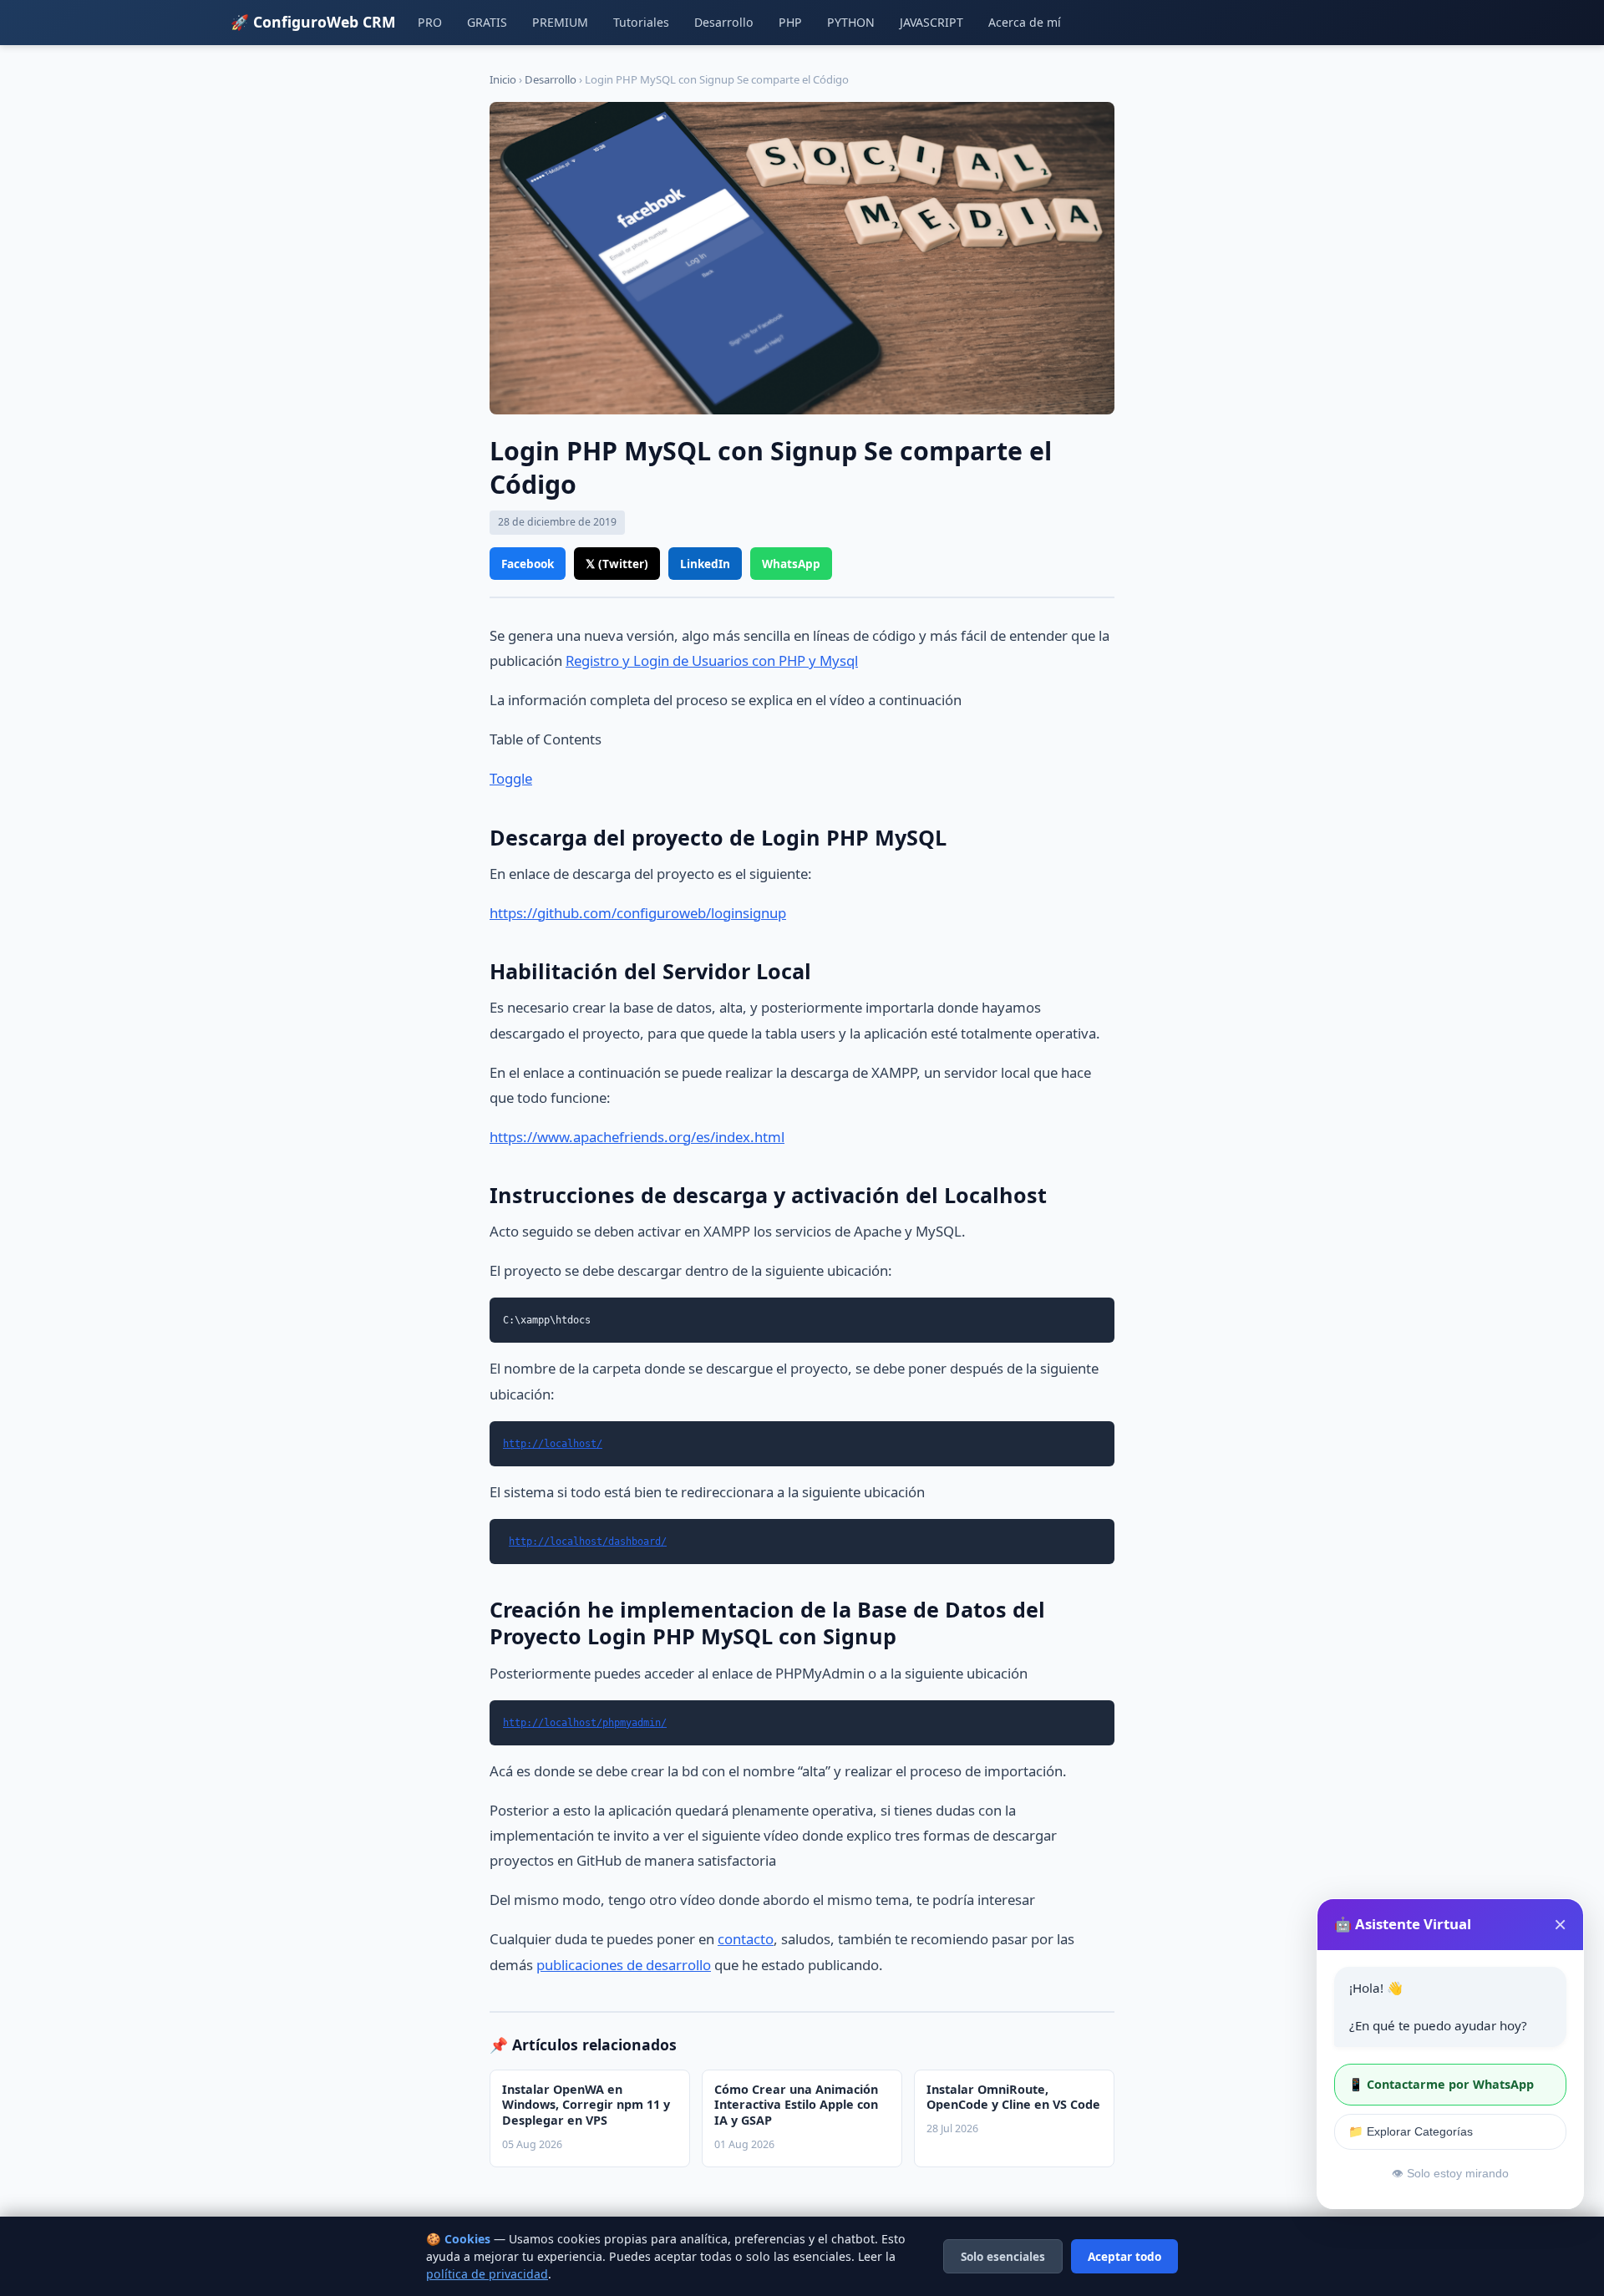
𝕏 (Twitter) (617, 564)
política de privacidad (487, 2274)
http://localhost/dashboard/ (588, 1542)
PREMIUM (560, 22)
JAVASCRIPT (931, 22)
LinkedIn (705, 564)
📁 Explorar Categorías (1411, 2131)
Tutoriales (641, 22)
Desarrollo (724, 22)
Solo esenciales (1003, 2256)
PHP (790, 22)
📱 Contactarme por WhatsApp (1441, 2084)
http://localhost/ (553, 1444)
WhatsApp (791, 564)
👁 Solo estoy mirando (1450, 2174)
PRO (430, 22)
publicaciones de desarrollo (624, 1965)
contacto (746, 1939)
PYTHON (851, 22)
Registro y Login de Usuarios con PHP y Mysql (712, 660)
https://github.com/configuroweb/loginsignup (638, 913)
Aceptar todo (1124, 2256)
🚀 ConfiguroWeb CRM (313, 22)
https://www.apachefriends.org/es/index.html (637, 1137)
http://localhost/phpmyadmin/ (585, 1723)
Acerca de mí (1025, 22)
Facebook (528, 564)
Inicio (503, 79)
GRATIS (487, 22)
